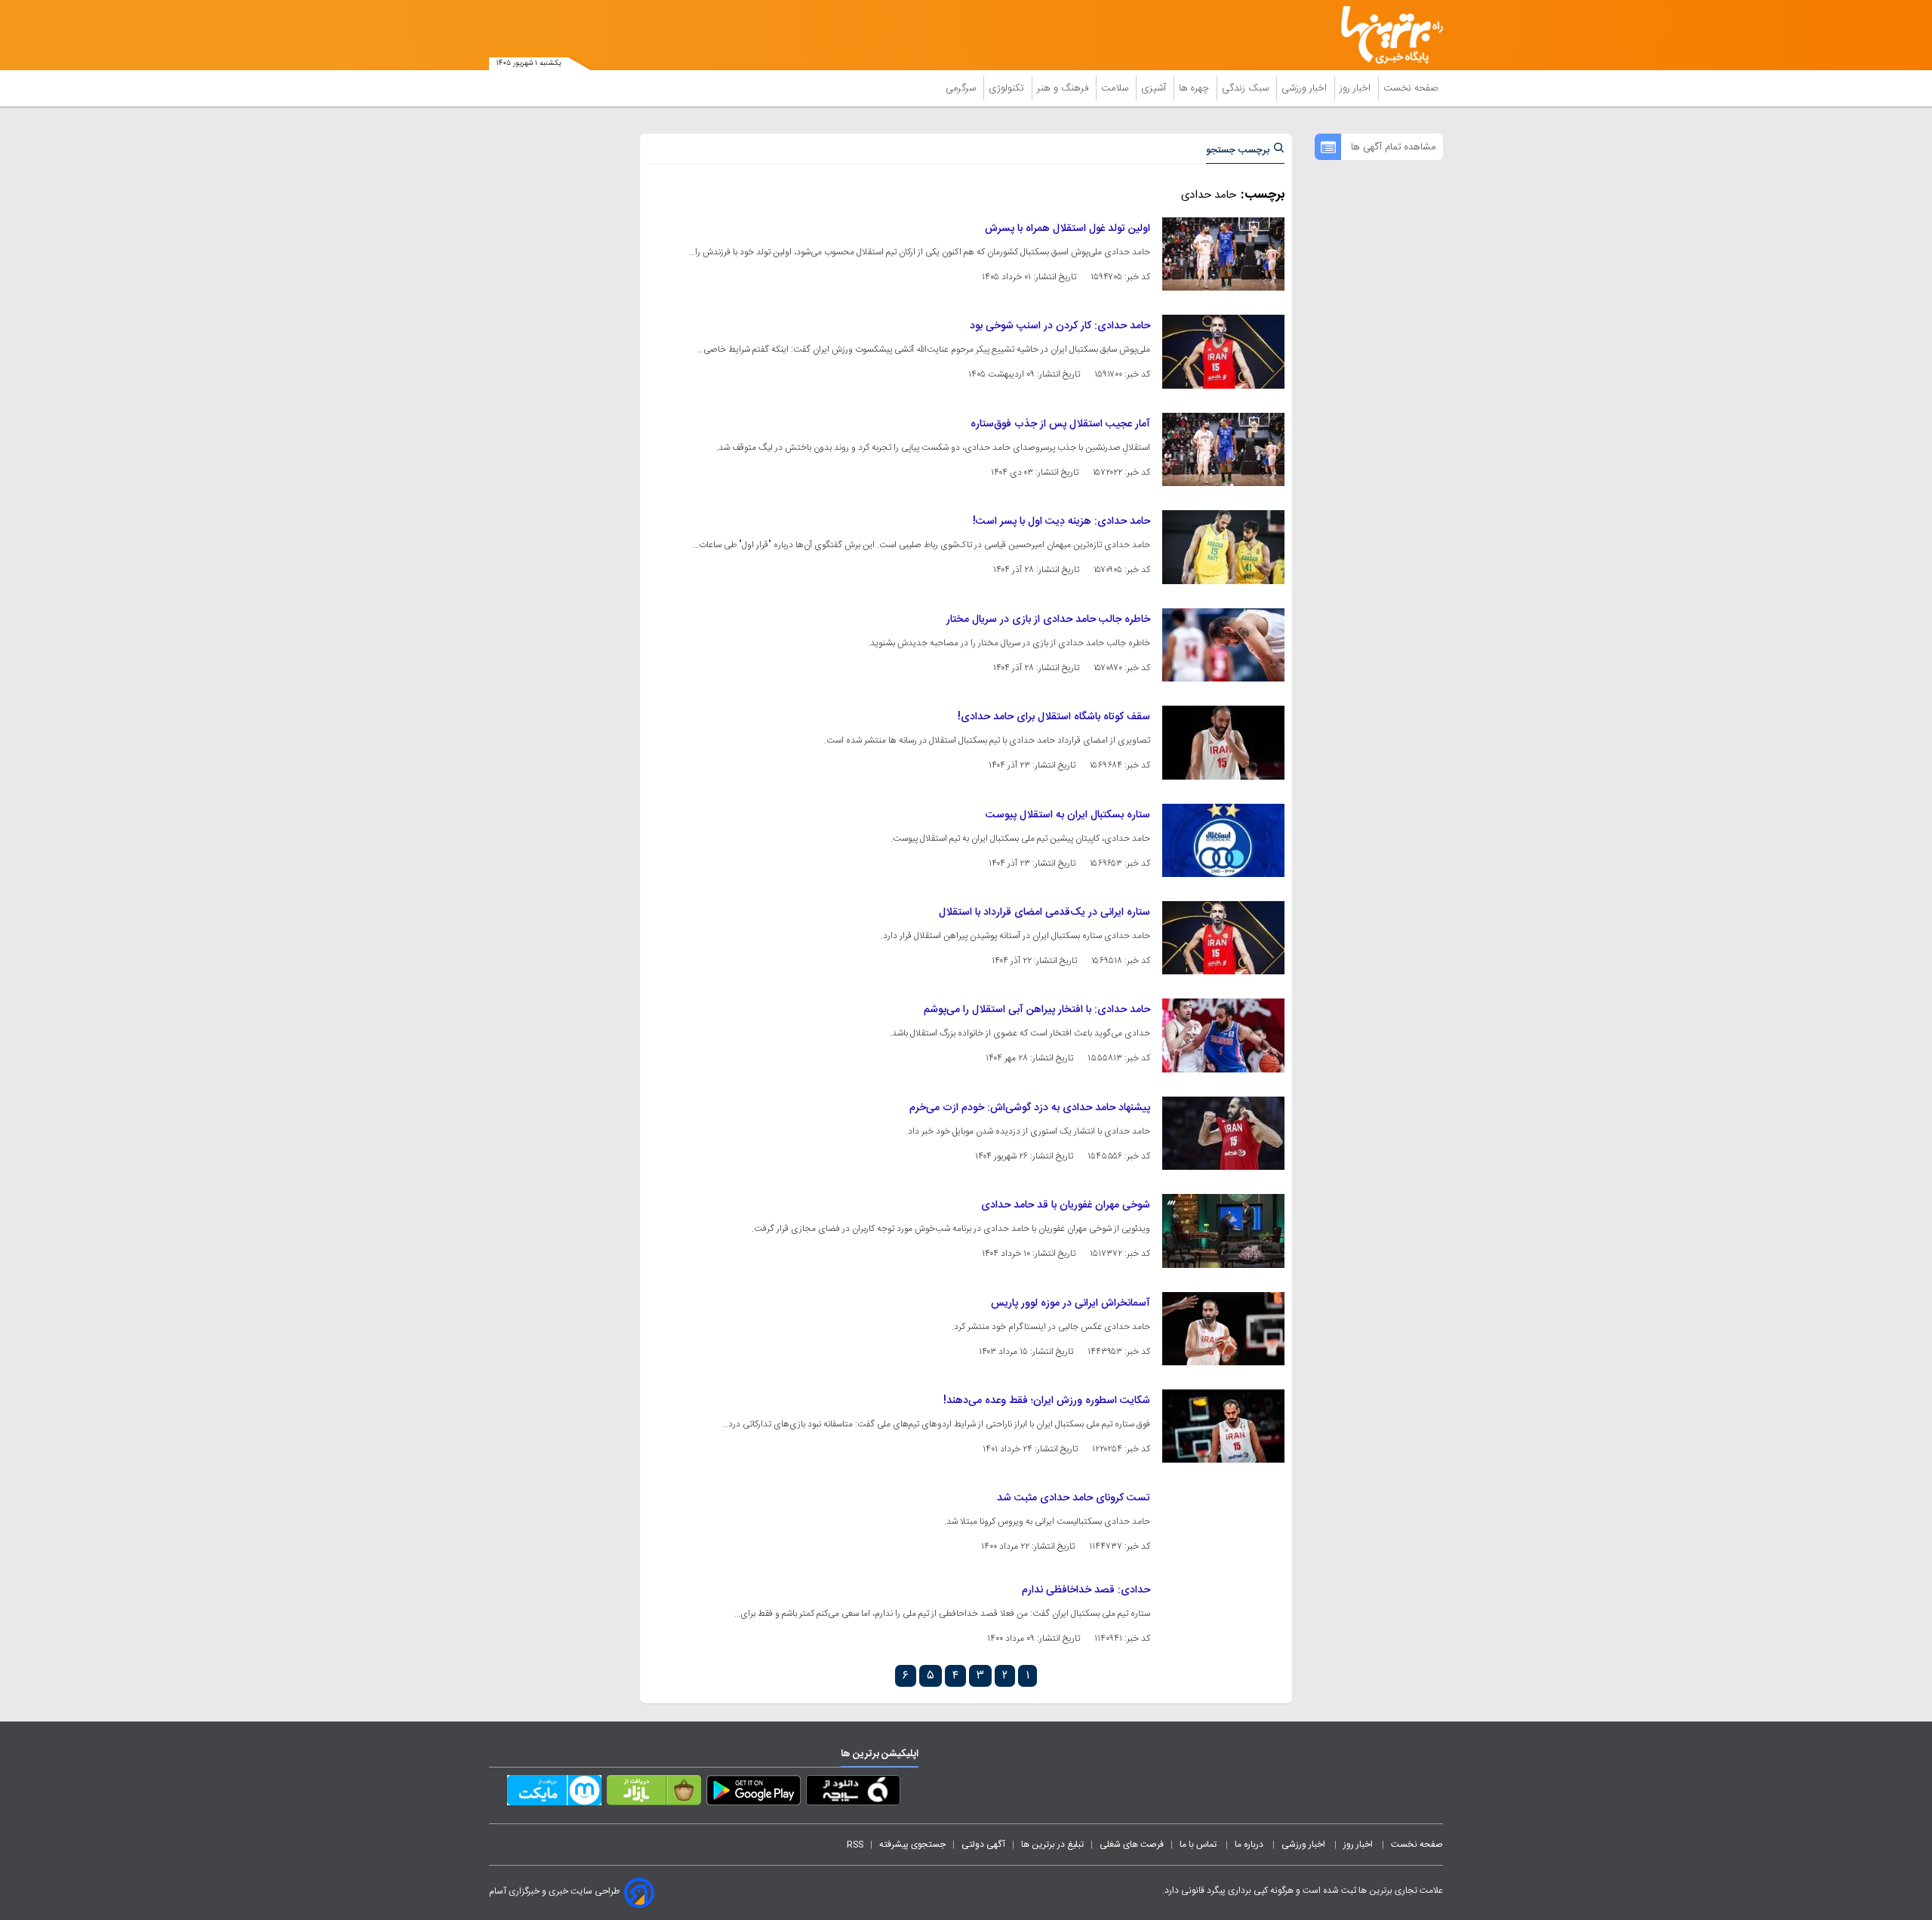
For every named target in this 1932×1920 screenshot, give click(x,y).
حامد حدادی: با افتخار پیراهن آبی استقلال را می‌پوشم (1037, 1010)
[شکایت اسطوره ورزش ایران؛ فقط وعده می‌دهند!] (1223, 1426)
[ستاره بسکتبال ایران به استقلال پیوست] (1223, 840)
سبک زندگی (1247, 88)
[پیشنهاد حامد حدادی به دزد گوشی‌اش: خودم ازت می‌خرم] (1223, 1133)
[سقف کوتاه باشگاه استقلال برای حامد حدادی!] (1223, 742)
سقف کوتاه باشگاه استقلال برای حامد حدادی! (1054, 717)
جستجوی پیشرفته (912, 1845)
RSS (855, 1845)
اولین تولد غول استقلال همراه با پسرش (1068, 229)
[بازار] (654, 1793)
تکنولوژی (1008, 88)
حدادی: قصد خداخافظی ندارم (1086, 1590)
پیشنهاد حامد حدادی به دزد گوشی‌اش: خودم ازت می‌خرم (1030, 1108)
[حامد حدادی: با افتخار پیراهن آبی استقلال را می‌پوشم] (1223, 1035)
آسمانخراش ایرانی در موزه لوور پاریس (1071, 1303)
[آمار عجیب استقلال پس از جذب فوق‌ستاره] (1223, 449)
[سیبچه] (853, 1793)
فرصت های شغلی (1132, 1845)
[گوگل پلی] (754, 1793)
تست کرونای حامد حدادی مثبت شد (1074, 1498)
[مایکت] (554, 1793)
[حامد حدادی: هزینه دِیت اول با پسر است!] (1223, 547)
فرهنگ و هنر (1064, 88)
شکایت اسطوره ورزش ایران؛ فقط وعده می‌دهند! (1047, 1401)
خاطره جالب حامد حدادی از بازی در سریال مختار (1048, 620)
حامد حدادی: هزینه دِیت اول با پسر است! (1061, 522)
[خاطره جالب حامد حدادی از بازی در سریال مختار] (1223, 645)
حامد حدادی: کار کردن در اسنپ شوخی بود (1060, 326)
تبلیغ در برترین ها (1052, 1845)
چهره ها (1195, 88)
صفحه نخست (1411, 88)
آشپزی (1155, 88)
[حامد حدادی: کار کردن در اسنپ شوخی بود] (1223, 351)
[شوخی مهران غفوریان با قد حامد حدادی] (1223, 1231)
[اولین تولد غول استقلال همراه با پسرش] (1223, 254)
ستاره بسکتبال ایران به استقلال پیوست (1068, 815)
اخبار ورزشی (1306, 88)
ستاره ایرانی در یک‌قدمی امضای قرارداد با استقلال (1044, 912)
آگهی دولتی (983, 1845)
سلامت (1116, 88)
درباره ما (1250, 1845)
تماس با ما (1199, 1845)
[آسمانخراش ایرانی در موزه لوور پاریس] (1223, 1329)
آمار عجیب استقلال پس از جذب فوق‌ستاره (1060, 424)
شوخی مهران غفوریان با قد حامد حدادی (1066, 1205)
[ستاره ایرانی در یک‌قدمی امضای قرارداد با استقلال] (1223, 938)
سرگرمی (962, 88)
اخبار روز (1357, 88)
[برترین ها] (1386, 35)
